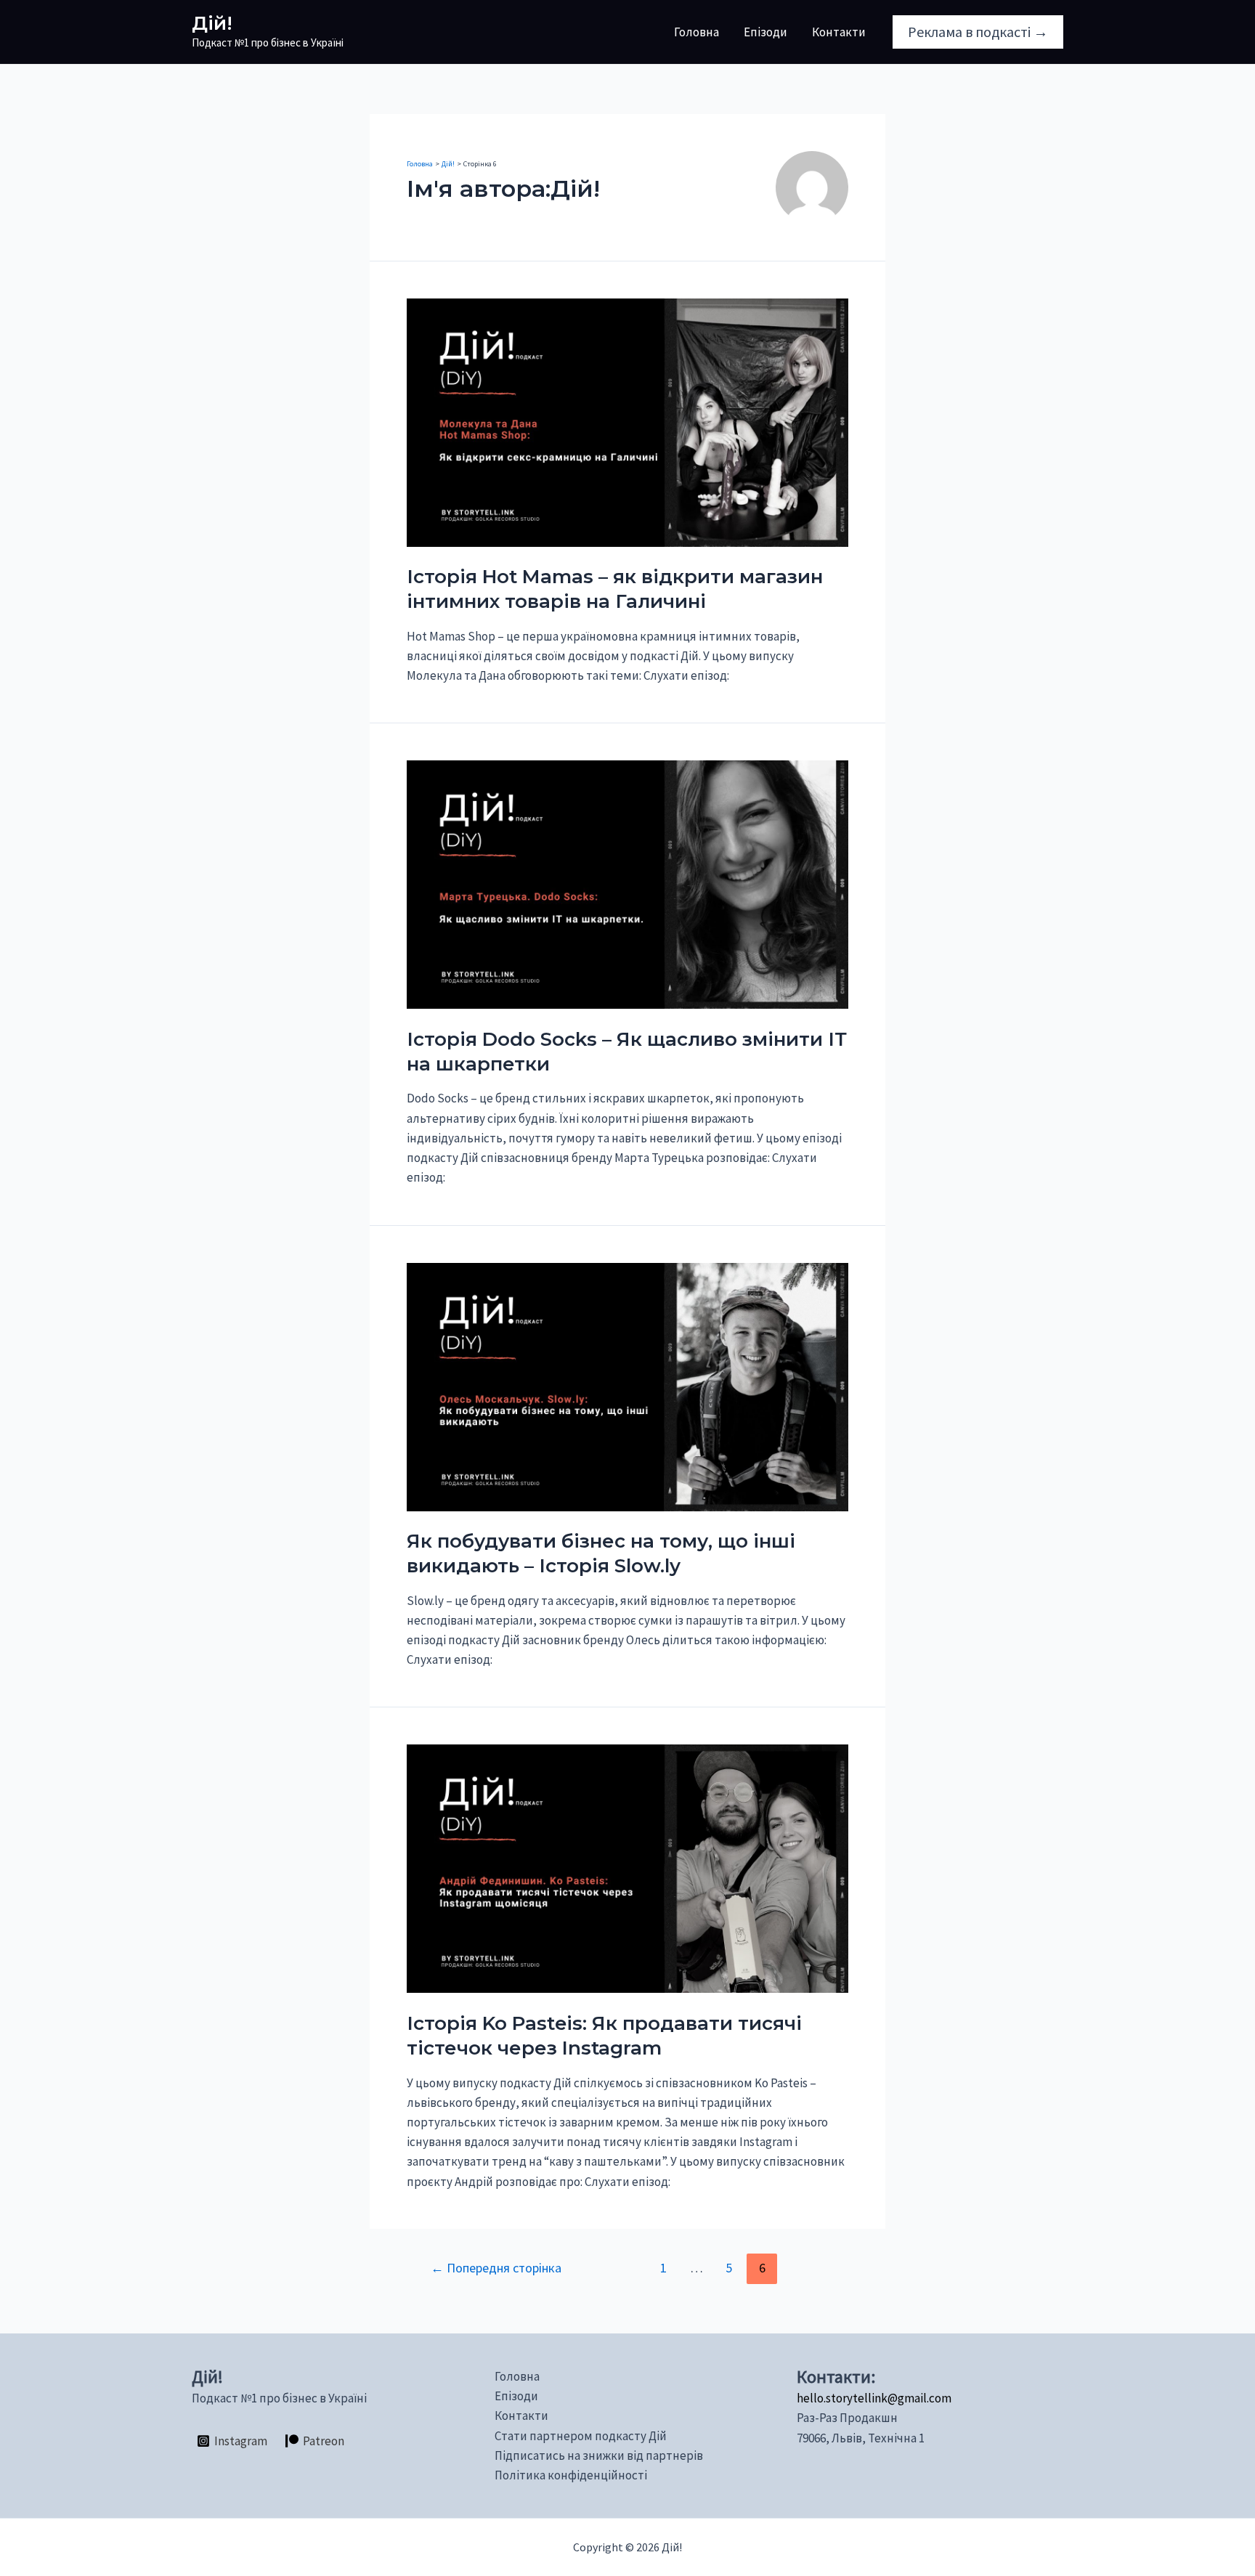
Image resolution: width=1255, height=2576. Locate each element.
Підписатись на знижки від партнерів (599, 2455)
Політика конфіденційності (571, 2475)
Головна (696, 32)
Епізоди (765, 32)
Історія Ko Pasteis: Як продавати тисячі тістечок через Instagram (604, 2036)
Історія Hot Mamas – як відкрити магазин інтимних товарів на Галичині (615, 589)
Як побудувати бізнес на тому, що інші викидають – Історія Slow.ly (601, 1553)
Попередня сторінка (496, 2268)
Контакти (839, 32)
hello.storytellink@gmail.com (874, 2398)
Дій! (212, 23)
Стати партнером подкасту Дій (581, 2436)
